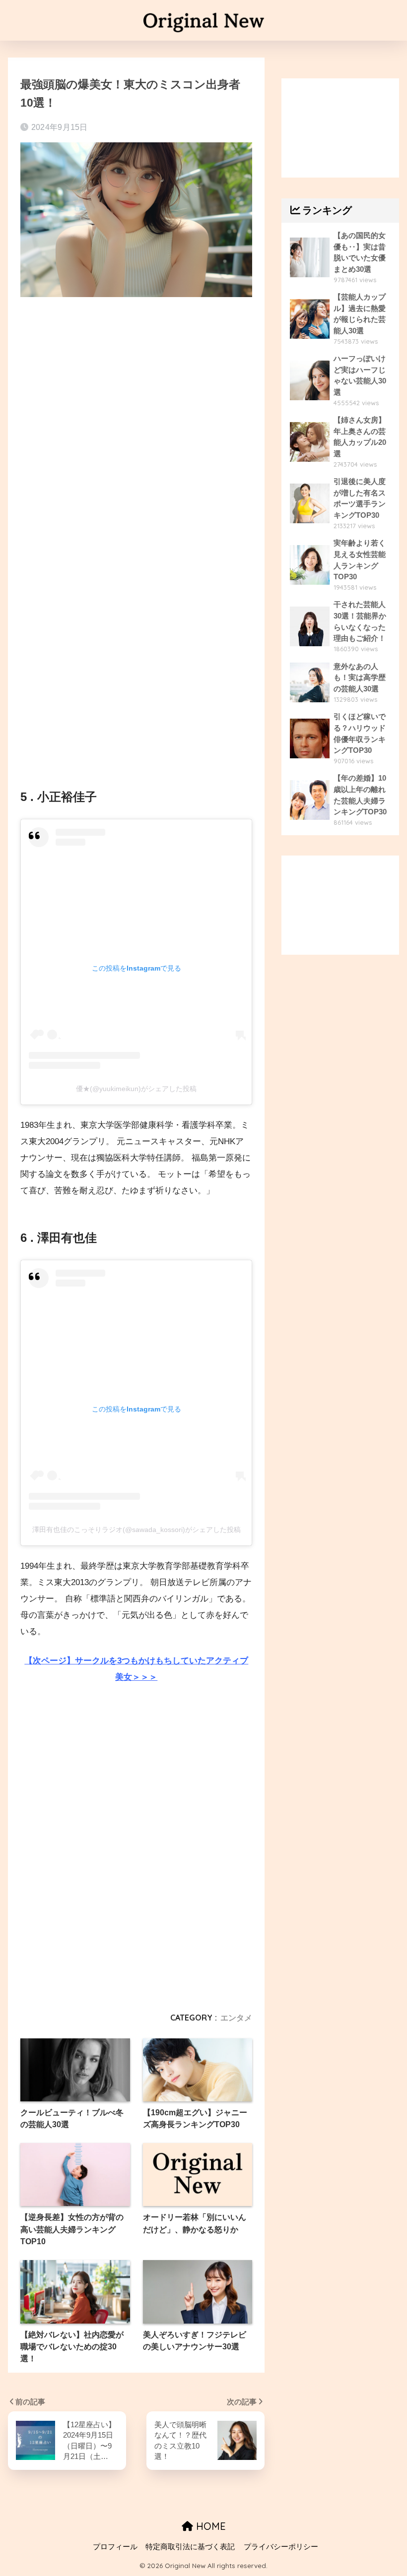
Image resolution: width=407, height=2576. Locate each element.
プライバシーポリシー (281, 2547)
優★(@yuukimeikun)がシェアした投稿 (136, 1089)
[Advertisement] (136, 390)
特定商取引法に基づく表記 (190, 2547)
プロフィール (115, 2547)
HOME (209, 2526)
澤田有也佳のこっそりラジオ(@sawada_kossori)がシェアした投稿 (136, 1530)
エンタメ (236, 2018)
